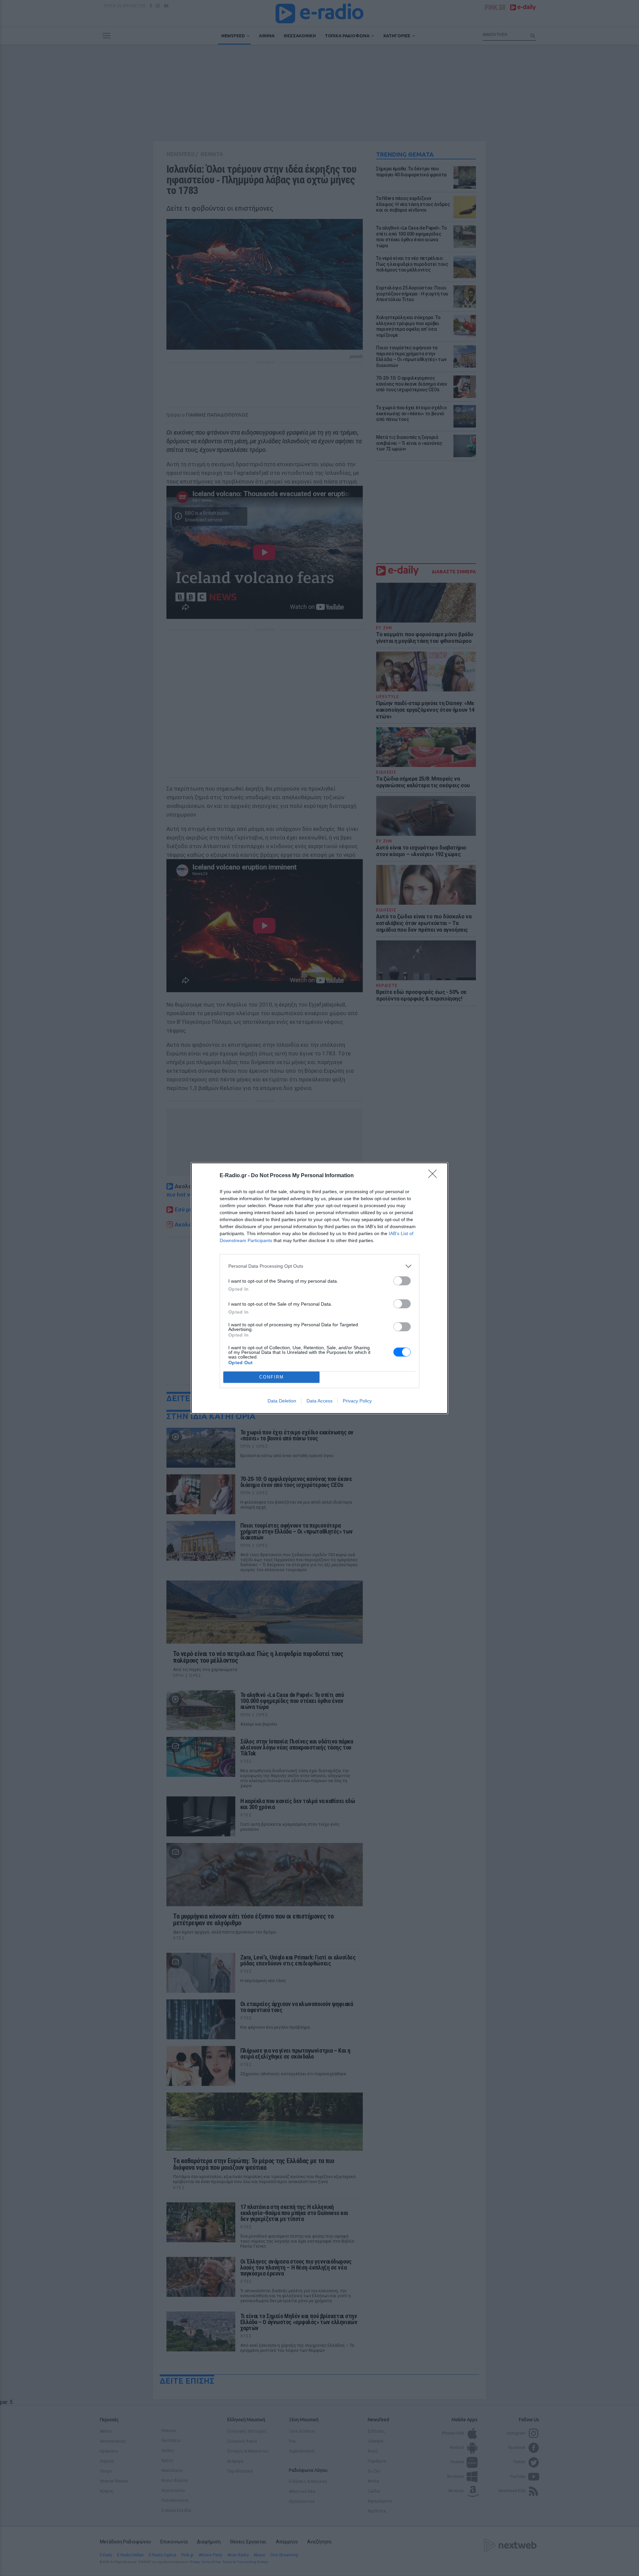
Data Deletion (282, 1401)
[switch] (402, 1281)
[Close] (435, 1176)
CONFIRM (272, 1377)
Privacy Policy (357, 1401)
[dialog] (319, 1288)
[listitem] (319, 1266)
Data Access (319, 1401)
